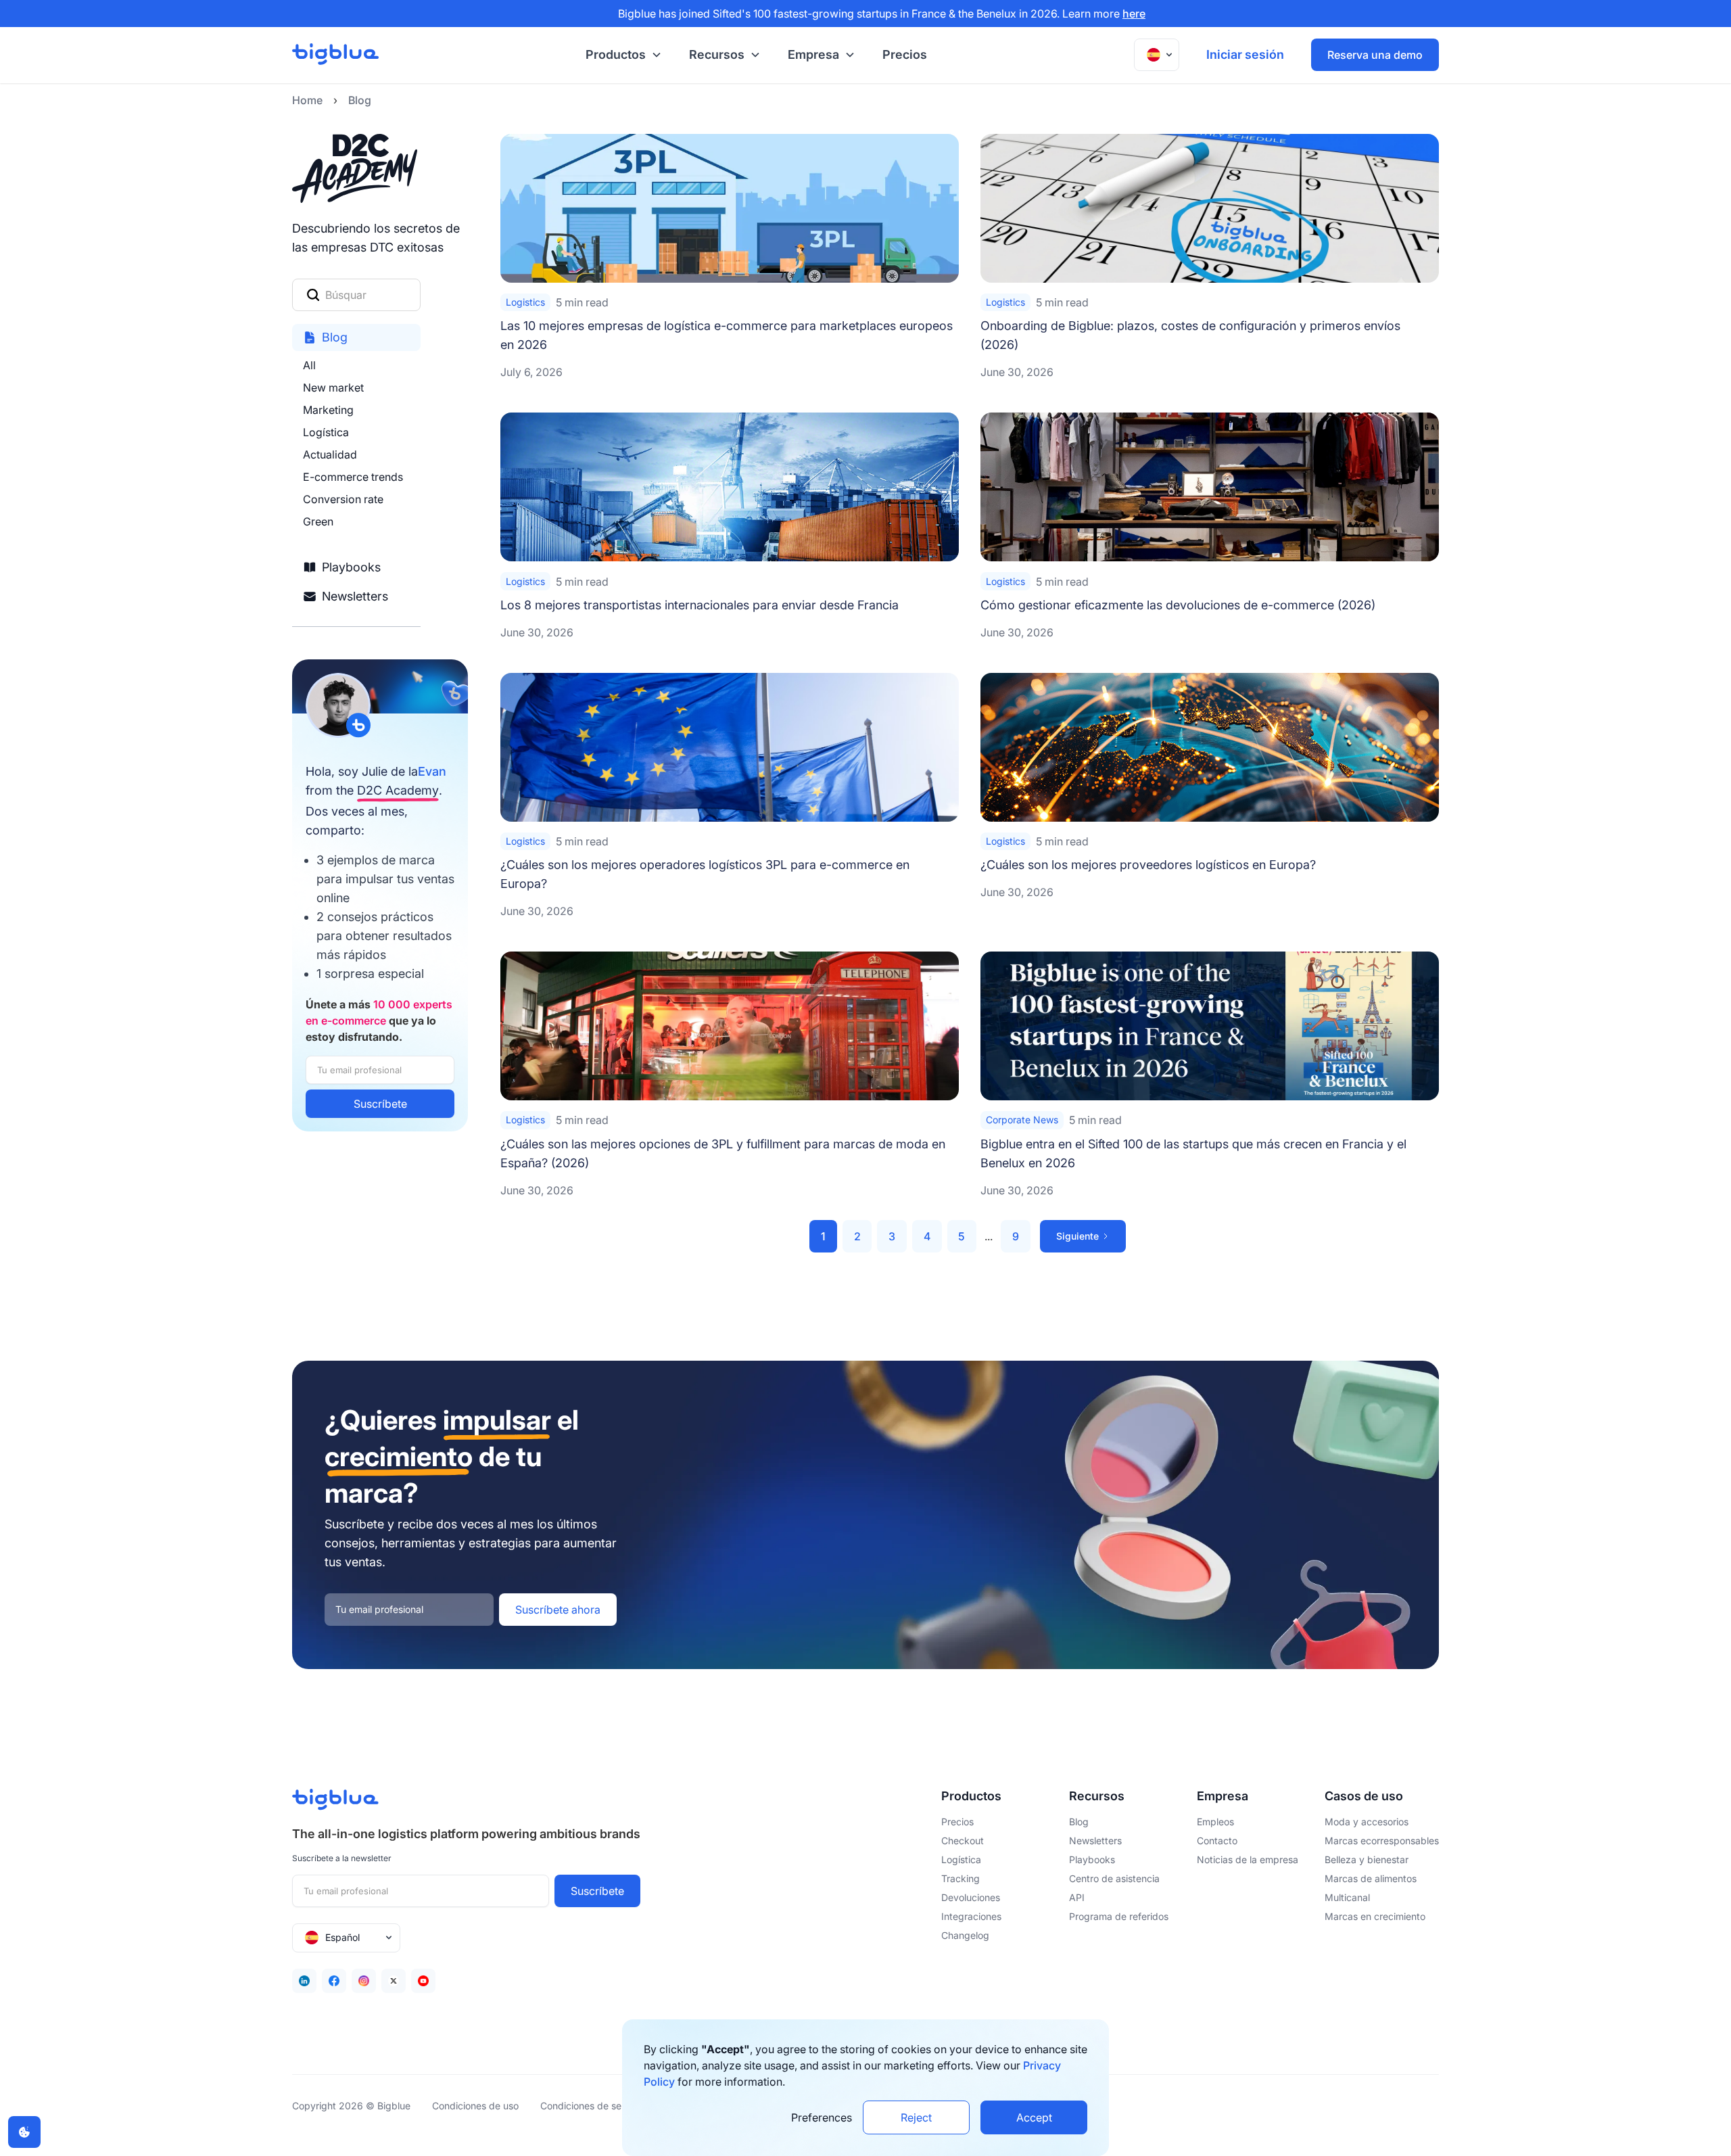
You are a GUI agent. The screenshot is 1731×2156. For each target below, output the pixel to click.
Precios (905, 54)
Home (307, 100)
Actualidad (330, 454)
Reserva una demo (1375, 55)
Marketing (328, 410)
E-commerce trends (353, 477)
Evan (432, 771)
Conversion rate (343, 499)
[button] (621, 55)
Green (318, 521)
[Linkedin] (304, 1981)
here (1134, 14)
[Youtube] (423, 1981)
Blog (360, 100)
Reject (916, 2117)
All (309, 365)
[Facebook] (334, 1981)
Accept (1034, 2117)
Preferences (822, 2117)
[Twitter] (394, 1981)
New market (333, 388)
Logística (326, 432)
